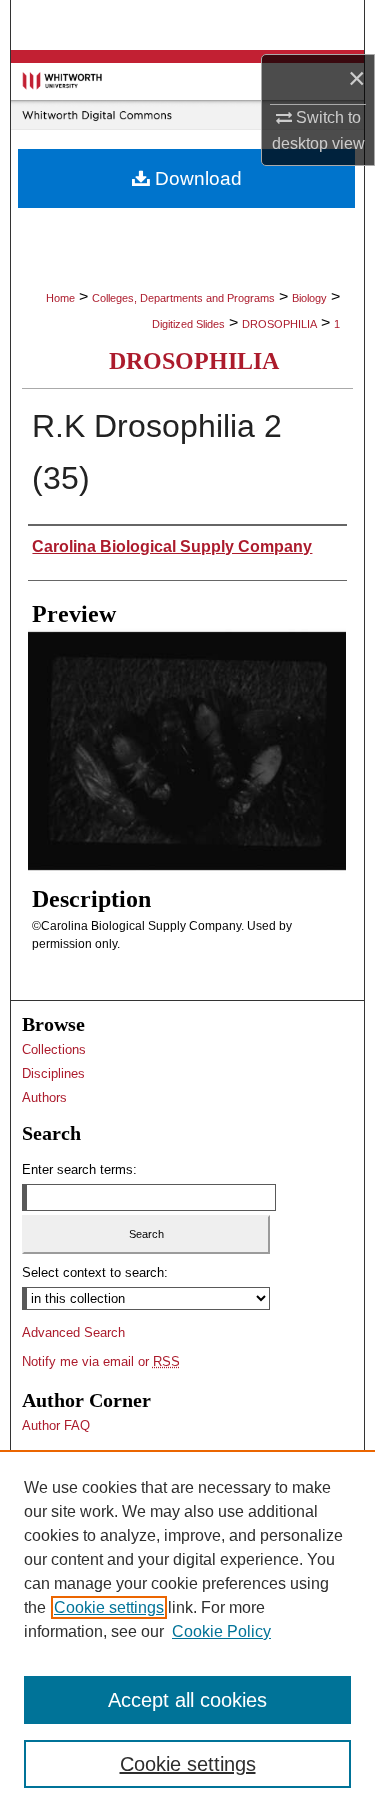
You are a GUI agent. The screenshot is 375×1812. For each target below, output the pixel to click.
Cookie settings (109, 1607)
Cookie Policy (221, 1631)
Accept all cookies (187, 1700)
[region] (187, 1631)
